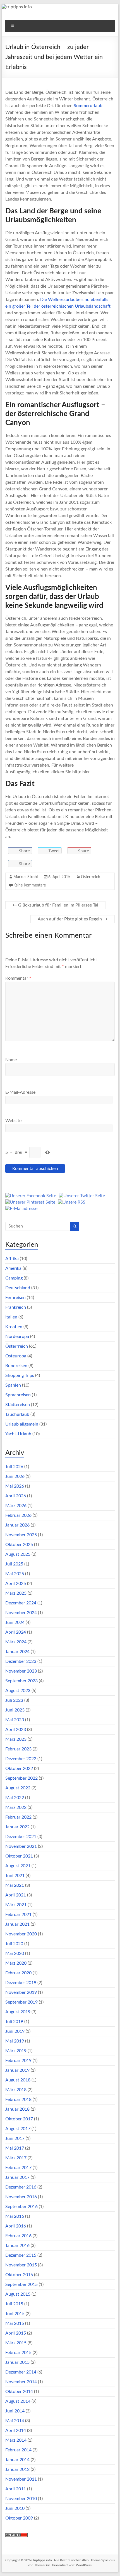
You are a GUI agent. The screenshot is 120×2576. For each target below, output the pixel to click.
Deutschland (18, 1288)
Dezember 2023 (21, 1661)
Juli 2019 (14, 2022)
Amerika (13, 1268)
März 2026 (16, 1506)
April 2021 (16, 1895)
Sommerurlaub (88, 106)
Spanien (13, 1385)
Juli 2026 (14, 1467)
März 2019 (16, 2051)
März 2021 (16, 1905)
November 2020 (21, 1934)
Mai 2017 (15, 2148)
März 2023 (16, 1739)
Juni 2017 (15, 2138)
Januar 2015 (17, 2362)
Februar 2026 (18, 1515)
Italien (11, 1317)
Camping (14, 1278)
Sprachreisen (18, 1395)
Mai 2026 (15, 1486)
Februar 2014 (18, 2450)
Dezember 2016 (21, 2187)
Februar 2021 (18, 1915)
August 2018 (18, 2080)
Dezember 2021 (21, 1837)
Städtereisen (18, 1405)
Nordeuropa (17, 1337)
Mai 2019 (15, 2041)
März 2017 (16, 2158)
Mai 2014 (15, 2421)
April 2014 (16, 2431)
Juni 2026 (15, 1476)
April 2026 (16, 1496)
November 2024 (21, 1613)
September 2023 (21, 1681)
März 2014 (16, 2440)
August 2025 (18, 1554)
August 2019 (18, 2012)
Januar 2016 (17, 2246)
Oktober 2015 (19, 2275)
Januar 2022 (17, 1827)
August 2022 (18, 1788)
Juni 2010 (15, 2508)
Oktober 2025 (19, 1545)
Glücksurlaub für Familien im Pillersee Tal (55, 905)
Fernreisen (15, 1298)
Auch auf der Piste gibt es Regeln (73, 919)
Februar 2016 (18, 2236)
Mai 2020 (15, 1953)
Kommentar (18, 978)
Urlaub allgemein (22, 1424)
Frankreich (16, 1307)
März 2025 (16, 1593)
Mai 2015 (15, 2323)
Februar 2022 (18, 1817)
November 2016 (21, 2197)
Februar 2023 (18, 1749)
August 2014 (18, 2401)
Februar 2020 (18, 1973)
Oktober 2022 (19, 1769)
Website (13, 1121)
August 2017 (18, 2129)
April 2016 (16, 2226)
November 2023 (21, 1671)
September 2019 (21, 2002)
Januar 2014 (17, 2460)
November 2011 (21, 2479)
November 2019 (21, 1992)
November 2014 (21, 2382)
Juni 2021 (15, 1876)
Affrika (12, 1259)
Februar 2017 (18, 2168)
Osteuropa (16, 1356)
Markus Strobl (26, 877)
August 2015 (18, 2294)
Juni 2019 (15, 2031)
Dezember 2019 (21, 1983)
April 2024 (16, 1632)
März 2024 (16, 1642)
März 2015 (16, 2343)
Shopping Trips (20, 1375)
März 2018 (16, 2090)
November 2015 (21, 2265)
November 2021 (21, 1846)
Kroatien (14, 1327)
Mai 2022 (15, 1798)
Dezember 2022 (21, 1759)
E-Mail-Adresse (20, 1092)
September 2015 (21, 2284)
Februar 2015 (18, 2353)
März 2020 (16, 1963)
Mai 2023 (15, 1720)
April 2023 (16, 1730)
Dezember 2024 (21, 1603)
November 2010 (21, 2499)
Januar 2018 (17, 2109)
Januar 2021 (17, 1924)
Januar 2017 (17, 2177)
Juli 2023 (14, 1700)
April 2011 (16, 2489)
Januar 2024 (17, 1652)
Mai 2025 (15, 1574)
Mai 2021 (15, 1885)
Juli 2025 (14, 1564)
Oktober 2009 (19, 2518)
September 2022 (21, 1778)
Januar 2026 (17, 1525)
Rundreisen (16, 1366)
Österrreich (91, 877)
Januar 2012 (17, 2469)
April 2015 (16, 2333)
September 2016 (21, 2207)
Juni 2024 (15, 1622)
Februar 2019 (18, 2061)
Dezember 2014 (21, 2372)
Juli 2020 (14, 1944)
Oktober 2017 (19, 2119)
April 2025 (16, 1584)
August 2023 (18, 1691)
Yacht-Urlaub (18, 1434)
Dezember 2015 (21, 2255)
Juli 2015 (14, 2304)
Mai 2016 (15, 2216)
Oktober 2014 (19, 2392)
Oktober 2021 (19, 1856)
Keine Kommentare (30, 885)
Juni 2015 (15, 2314)
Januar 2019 (17, 2070)
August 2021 (18, 1866)
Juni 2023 (15, 1710)
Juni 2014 (15, 2411)
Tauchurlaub (17, 1414)
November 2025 (21, 1535)
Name (11, 1060)
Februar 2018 (18, 2100)
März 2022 (16, 1807)
